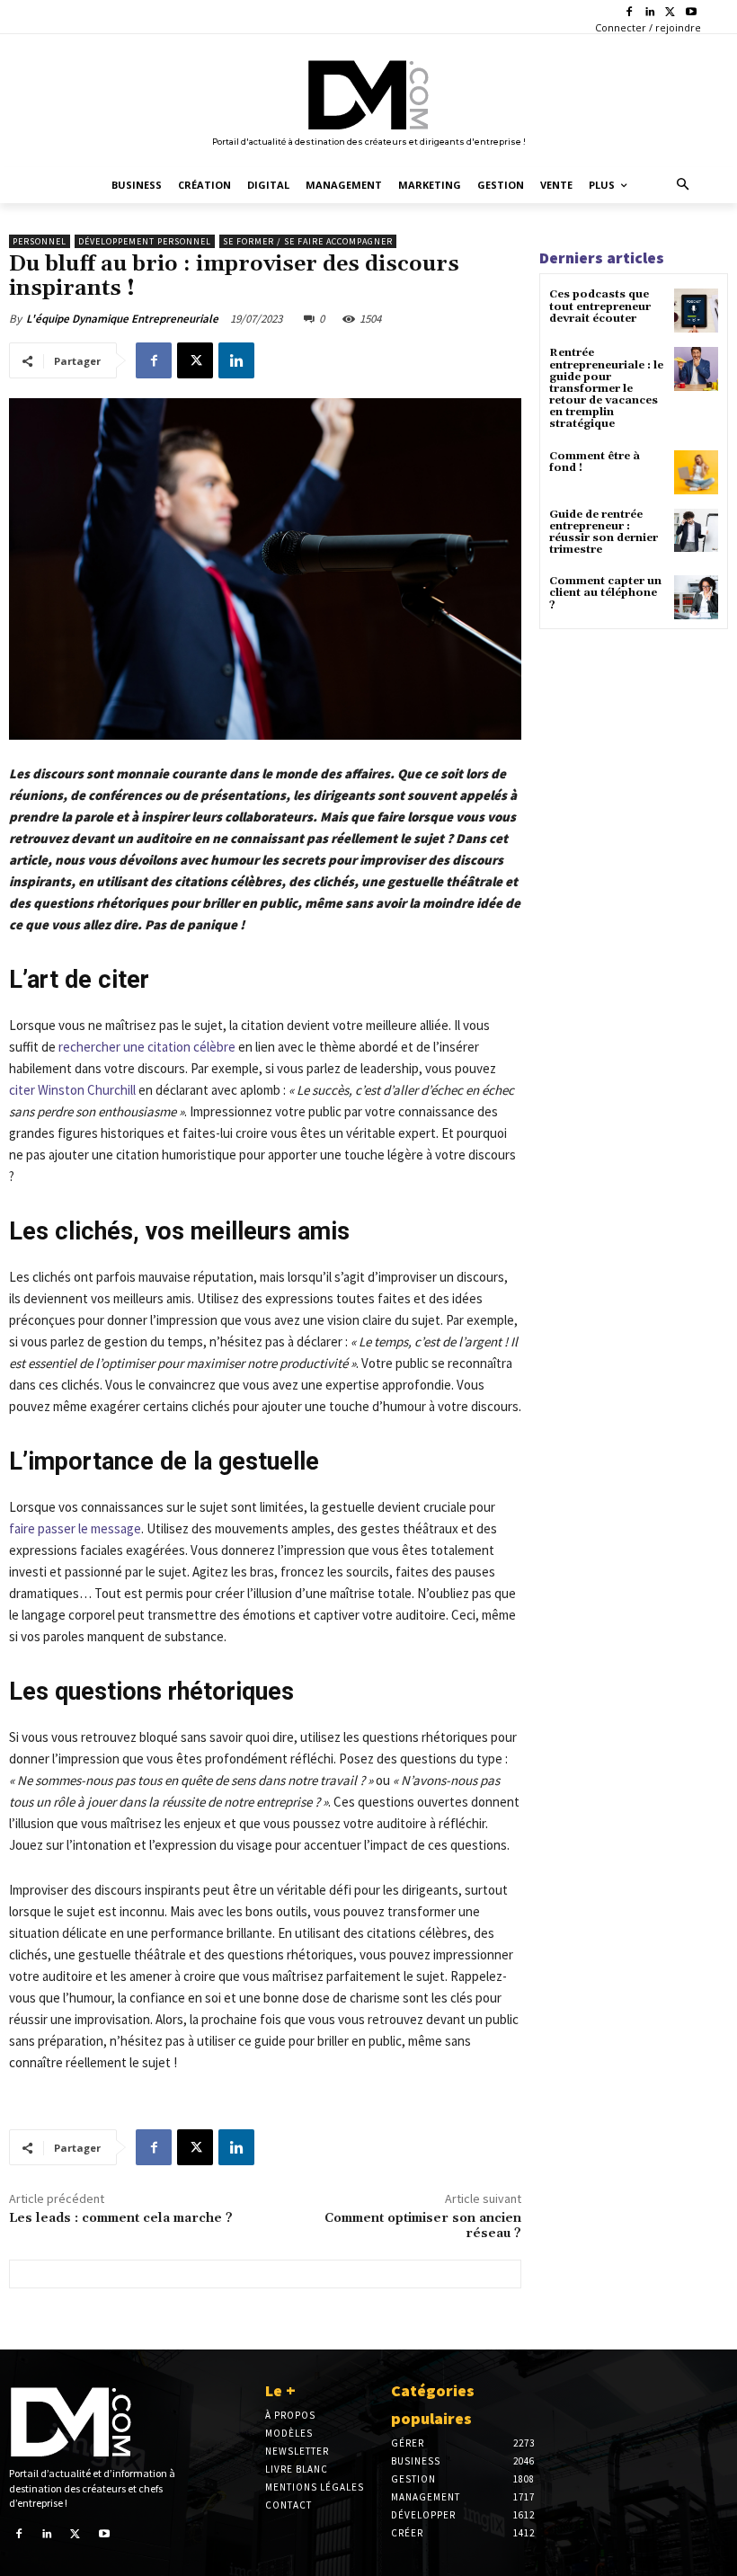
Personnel (40, 241)
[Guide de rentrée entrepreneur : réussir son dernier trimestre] (696, 531)
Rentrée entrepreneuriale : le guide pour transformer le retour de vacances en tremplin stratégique (606, 388)
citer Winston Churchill (72, 1090)
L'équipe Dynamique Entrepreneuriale (122, 319)
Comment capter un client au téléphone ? (605, 593)
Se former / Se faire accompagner (308, 241)
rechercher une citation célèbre (147, 1047)
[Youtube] (691, 13)
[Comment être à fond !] (696, 472)
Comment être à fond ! (595, 462)
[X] (670, 13)
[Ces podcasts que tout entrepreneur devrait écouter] (696, 311)
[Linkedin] (650, 13)
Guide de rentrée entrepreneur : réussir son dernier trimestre (604, 533)
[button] (684, 186)
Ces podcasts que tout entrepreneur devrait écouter (600, 306)
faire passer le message (75, 1528)
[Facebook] (630, 13)
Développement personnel (145, 241)
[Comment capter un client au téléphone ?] (696, 597)
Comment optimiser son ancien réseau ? (423, 2226)
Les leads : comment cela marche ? (121, 2218)
